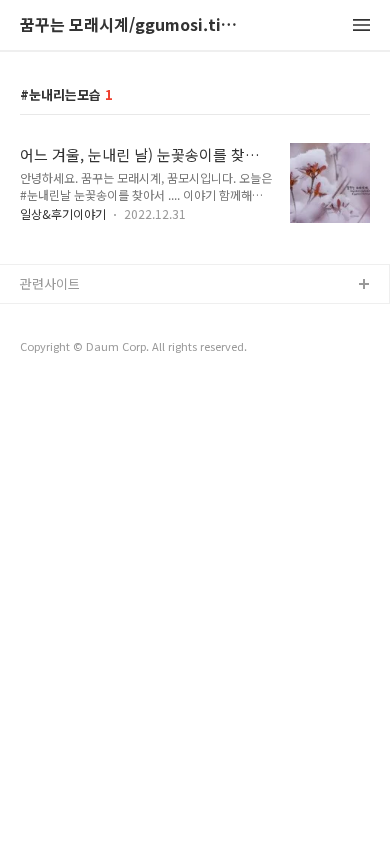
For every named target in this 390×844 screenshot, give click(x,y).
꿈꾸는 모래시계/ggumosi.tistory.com (130, 25)
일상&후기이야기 (63, 213)
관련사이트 (50, 283)
